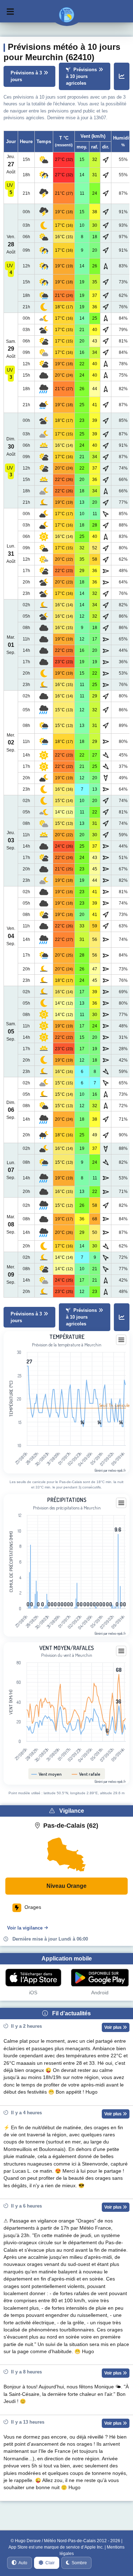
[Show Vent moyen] (48, 1774)
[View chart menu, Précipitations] (121, 1503)
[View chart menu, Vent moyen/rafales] (121, 1651)
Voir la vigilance (25, 1928)
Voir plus (113, 2027)
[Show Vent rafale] (87, 1774)
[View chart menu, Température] (121, 1340)
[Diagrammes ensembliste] (122, 77)
